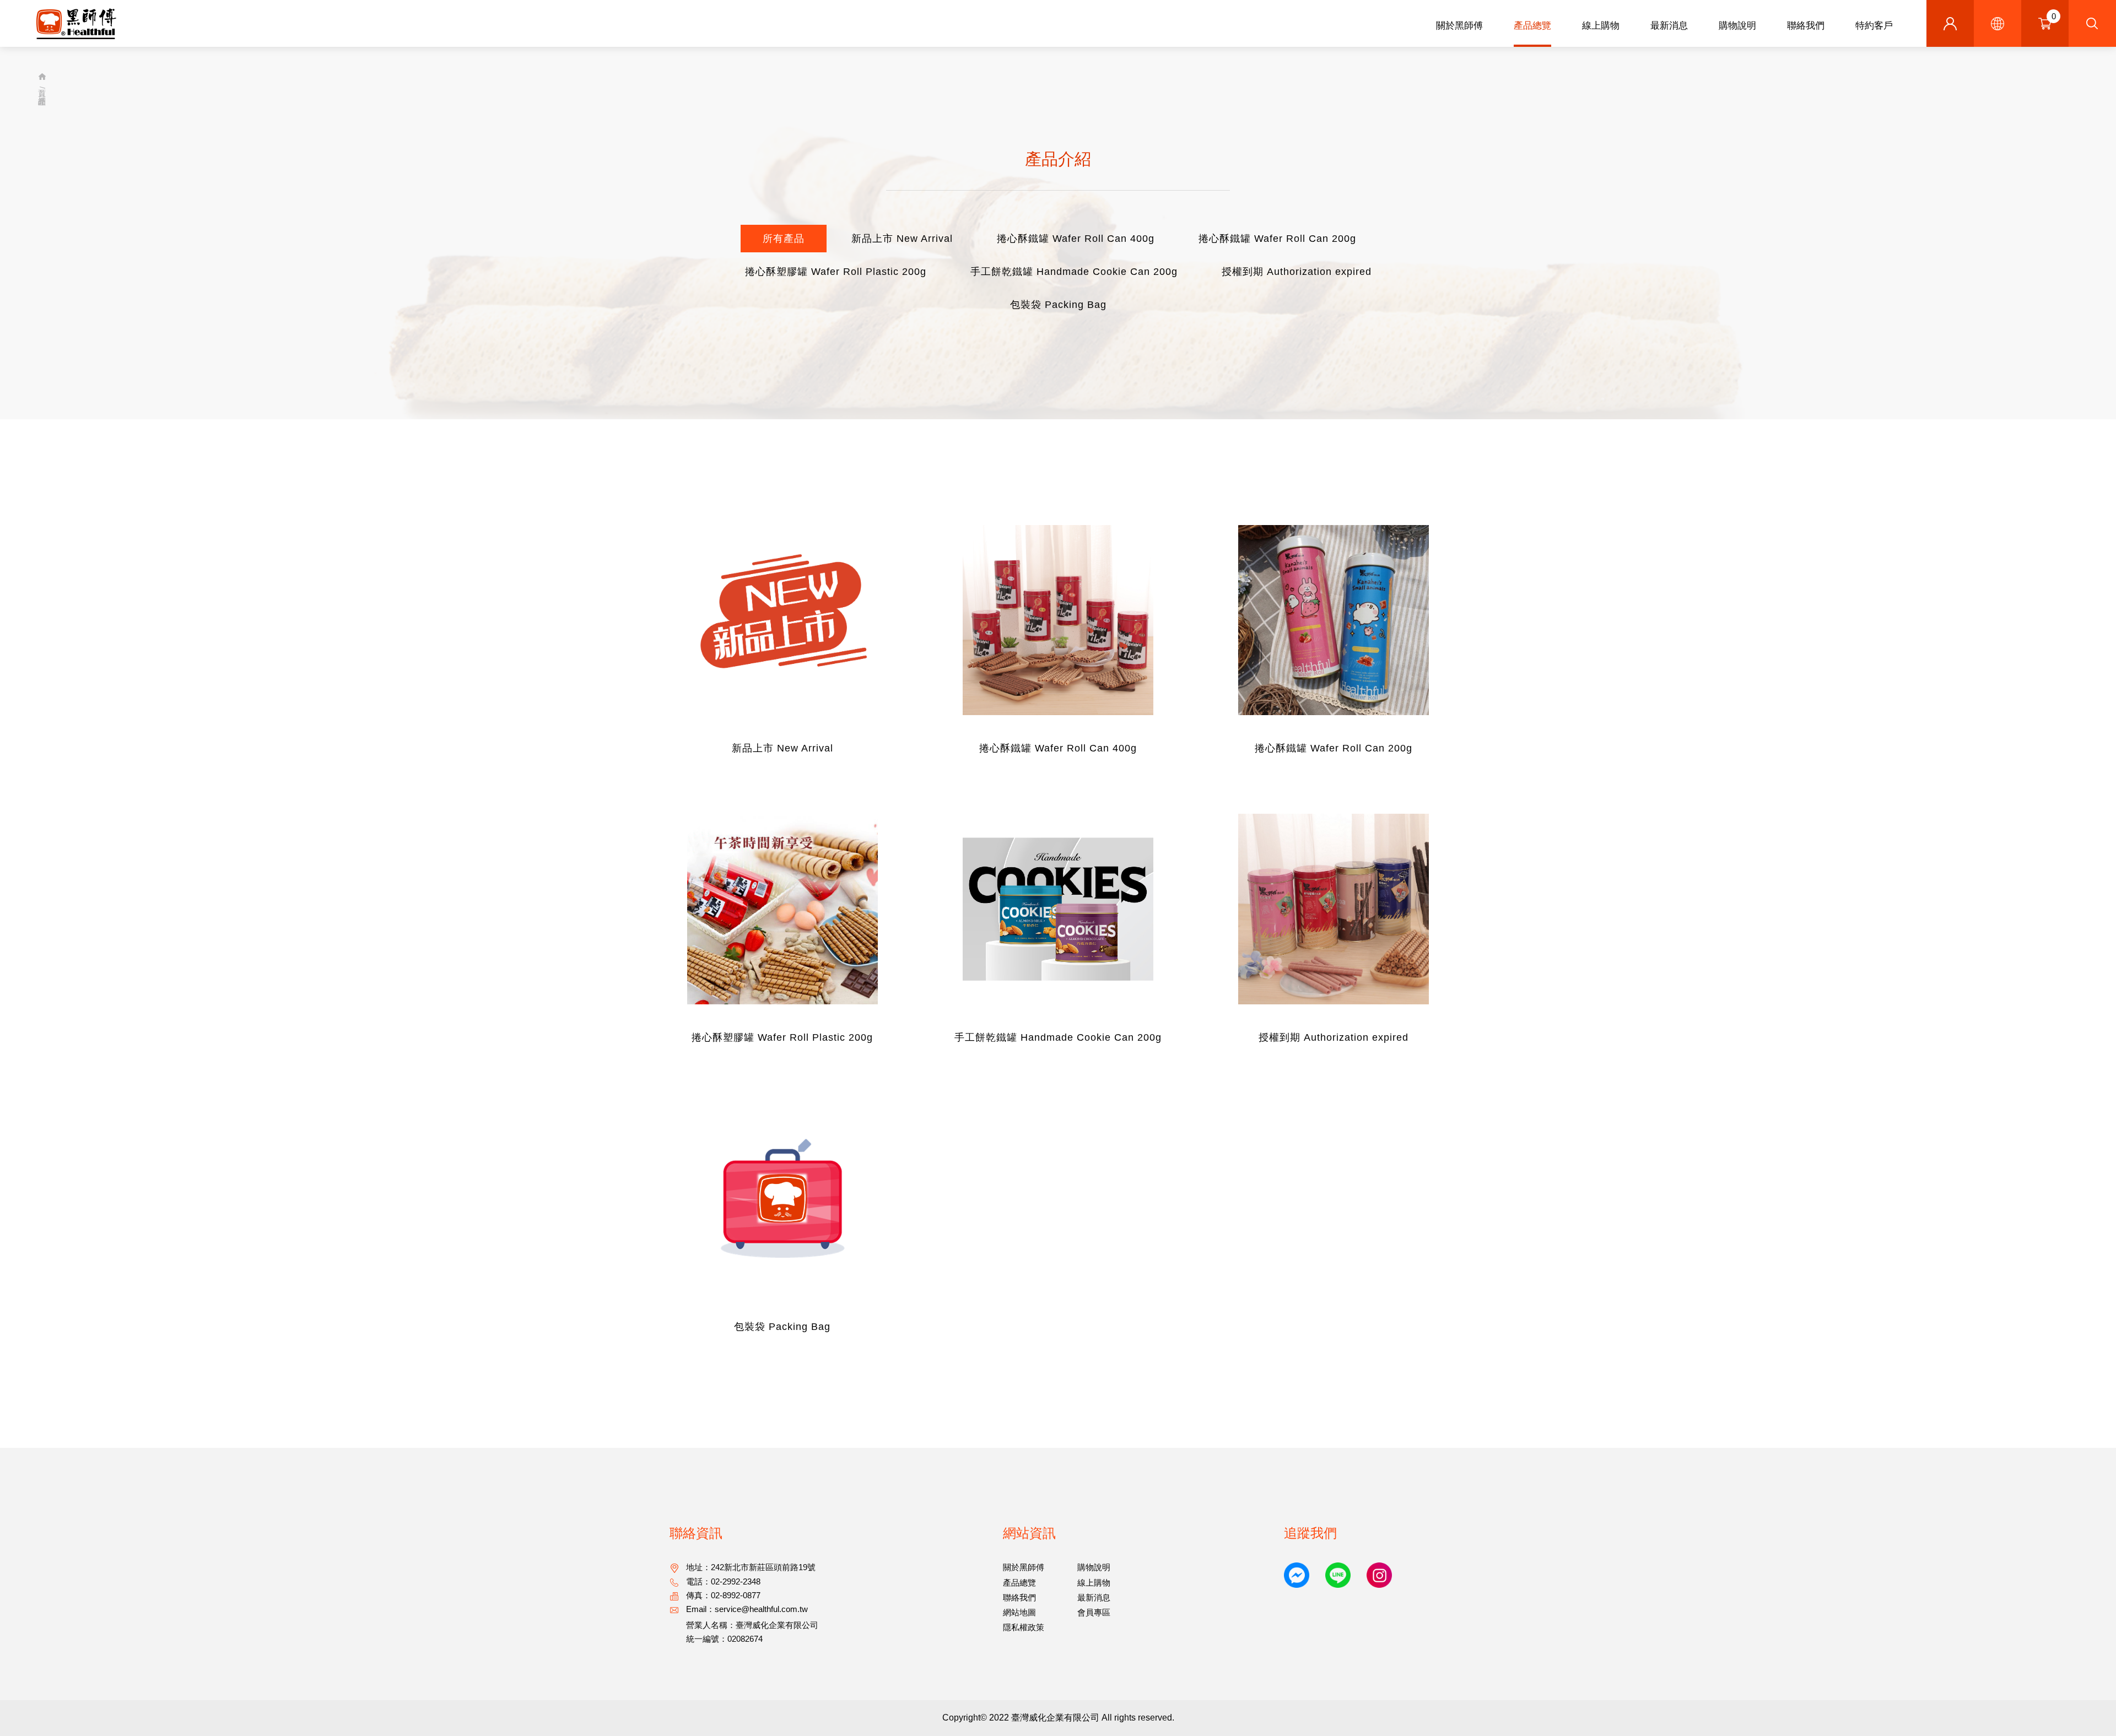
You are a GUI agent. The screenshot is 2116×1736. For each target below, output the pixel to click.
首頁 (42, 79)
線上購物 (1601, 26)
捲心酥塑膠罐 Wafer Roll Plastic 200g (836, 272)
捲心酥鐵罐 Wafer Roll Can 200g (1277, 239)
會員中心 (1950, 23)
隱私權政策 (1024, 1627)
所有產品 (784, 239)
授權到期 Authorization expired (1297, 272)
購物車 (2054, 16)
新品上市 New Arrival (902, 239)
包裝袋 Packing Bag (1058, 305)
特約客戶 (1874, 26)
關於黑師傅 (1459, 26)
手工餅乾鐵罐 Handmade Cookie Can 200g (1074, 272)
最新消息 (1669, 26)
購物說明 (1737, 26)
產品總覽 (1532, 26)
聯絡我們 (1806, 26)
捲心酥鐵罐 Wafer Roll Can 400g (1076, 239)
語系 (1998, 23)
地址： (751, 1567)
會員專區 (1094, 1612)
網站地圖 (1019, 1612)
